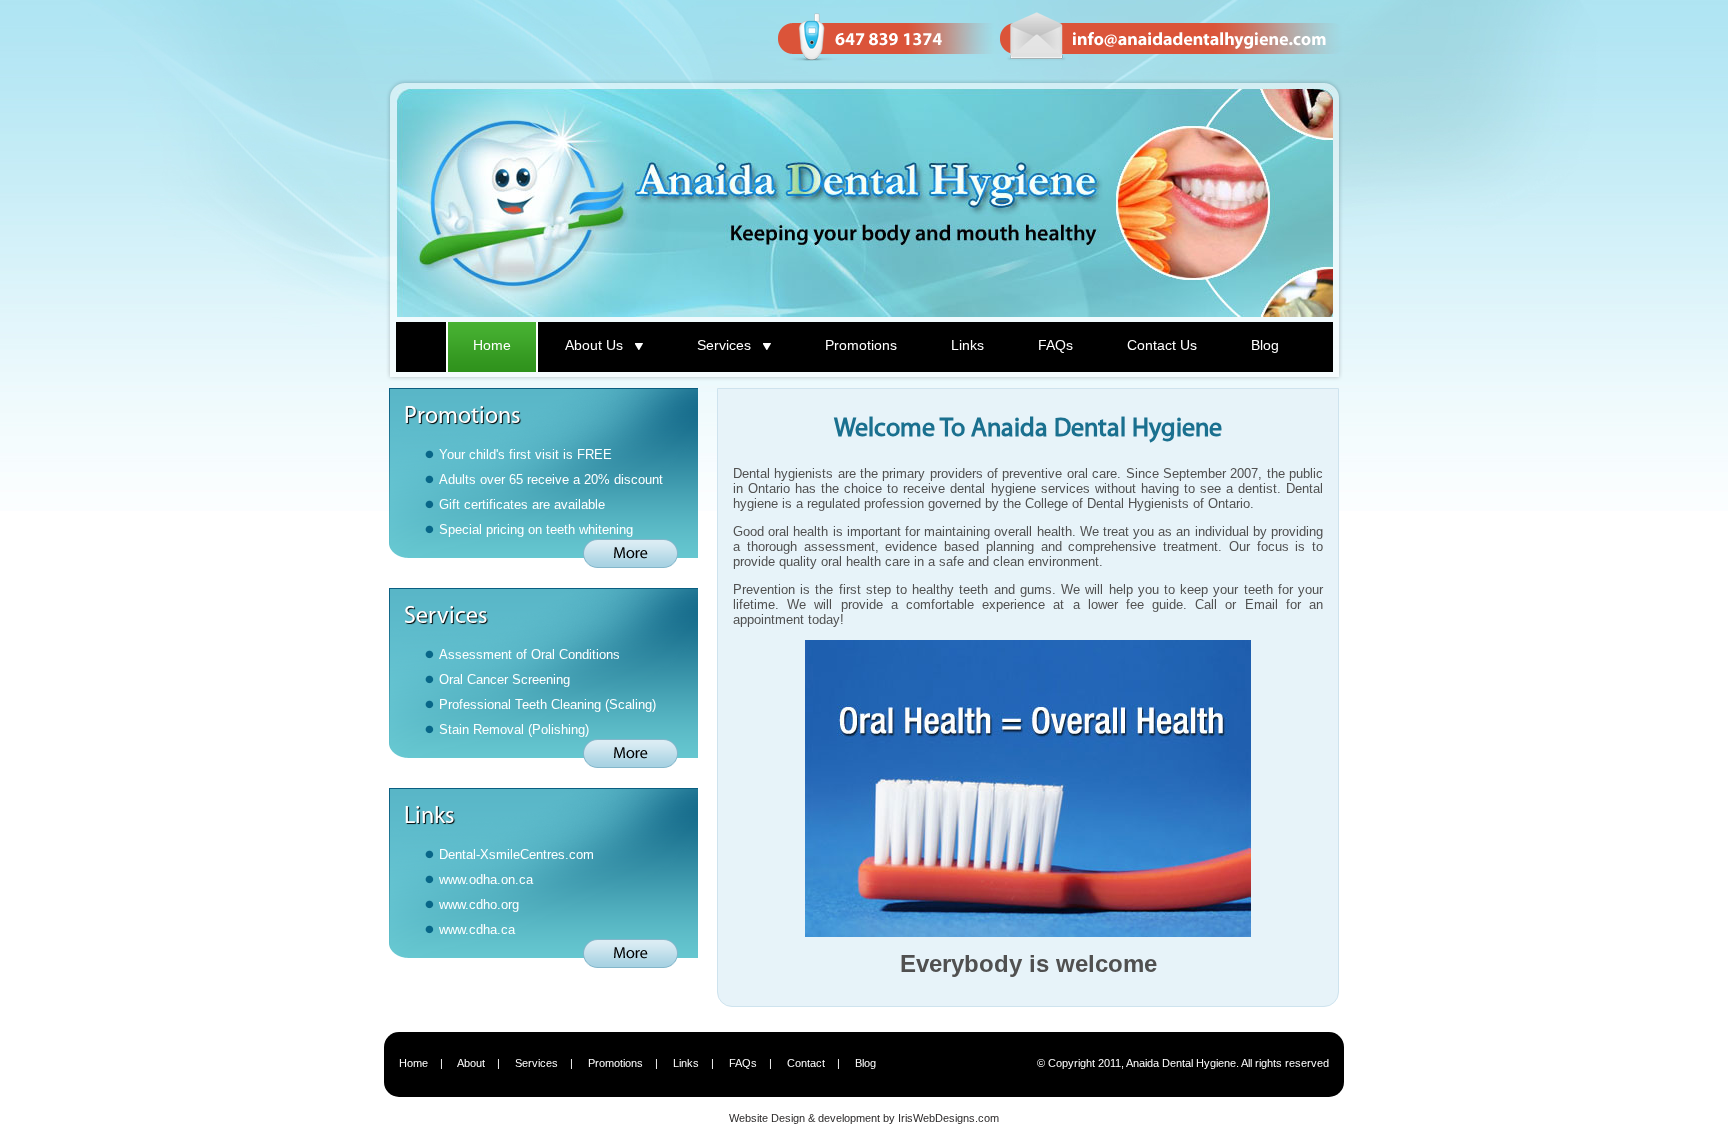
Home (492, 345)
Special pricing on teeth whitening (536, 529)
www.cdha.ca (477, 929)
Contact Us (1162, 345)
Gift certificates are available (522, 504)
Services (536, 1063)
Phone (884, 38)
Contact (806, 1063)
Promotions (861, 345)
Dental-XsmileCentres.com (516, 854)
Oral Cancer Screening (504, 679)
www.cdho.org (479, 904)
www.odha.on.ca (486, 879)
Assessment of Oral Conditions (529, 654)
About (471, 1063)
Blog (1265, 345)
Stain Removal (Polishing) (514, 729)
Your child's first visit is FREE (525, 454)
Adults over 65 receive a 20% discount (551, 479)
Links (967, 345)
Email (1170, 38)
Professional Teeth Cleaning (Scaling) (547, 704)
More (630, 553)
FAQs (1055, 345)
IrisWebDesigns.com (948, 1118)
